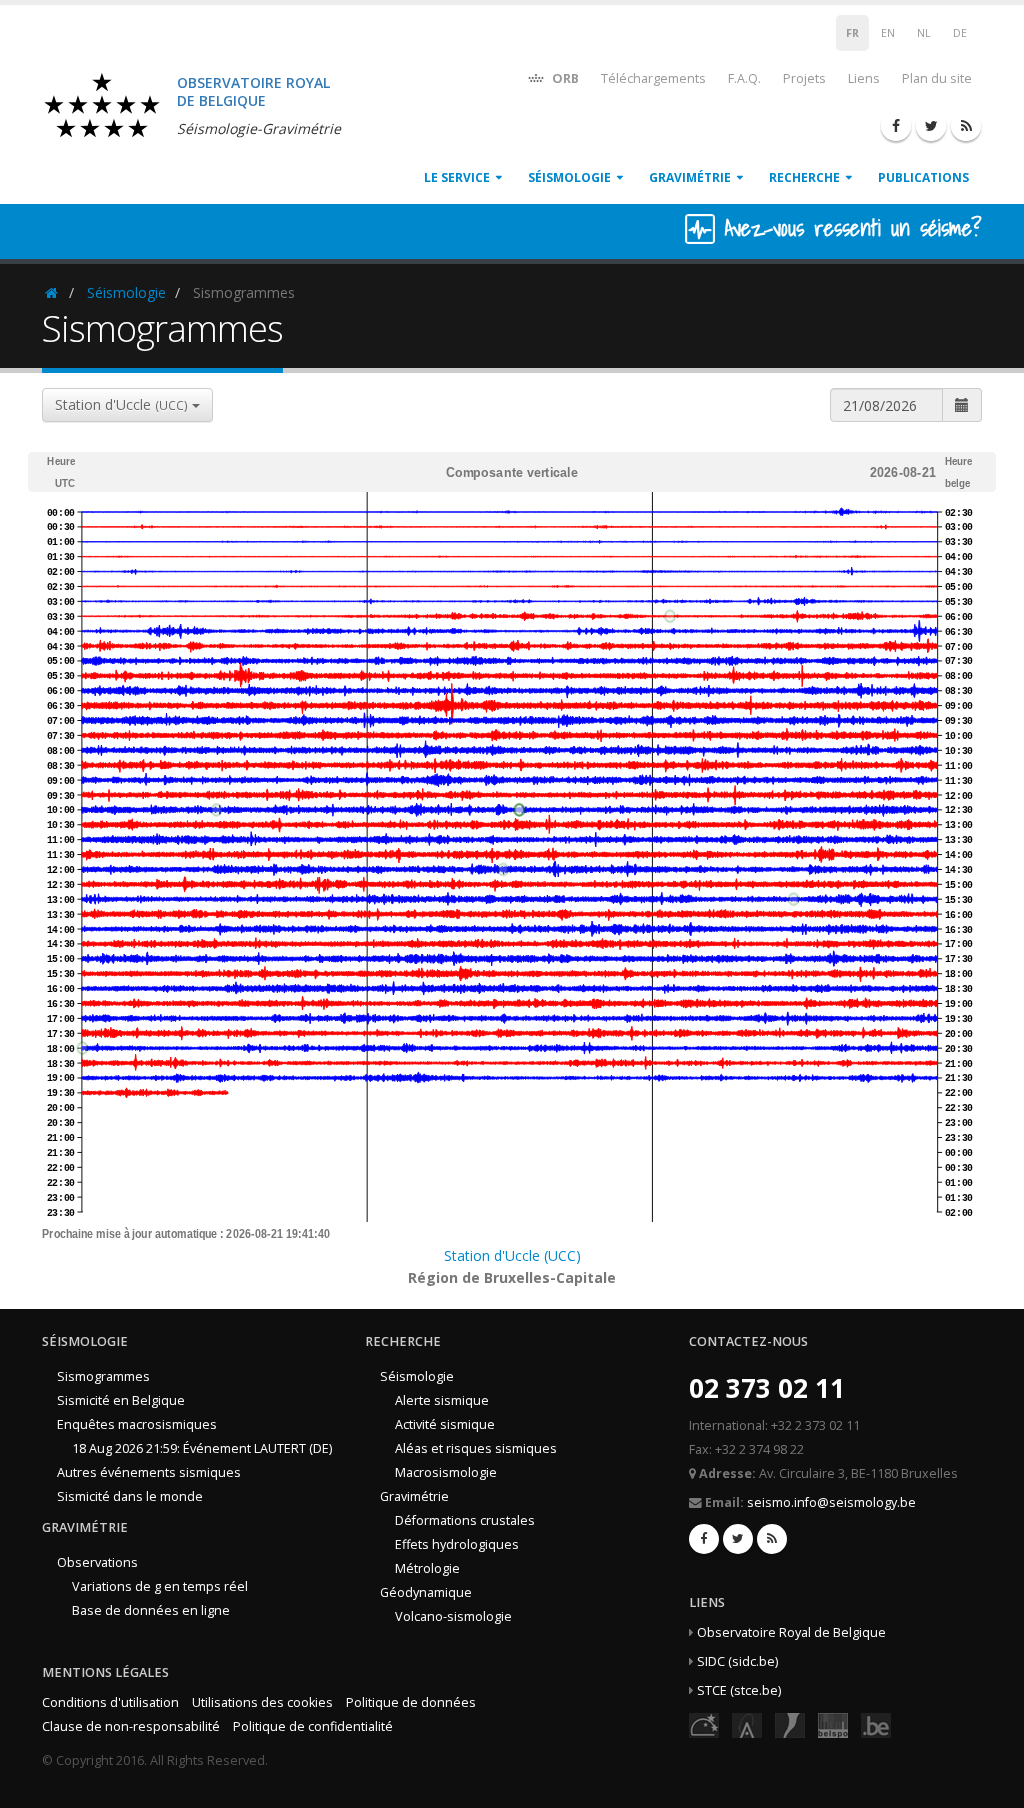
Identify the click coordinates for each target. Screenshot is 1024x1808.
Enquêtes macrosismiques (137, 1424)
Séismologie (569, 177)
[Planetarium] (704, 1724)
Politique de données (411, 1702)
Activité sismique (445, 1424)
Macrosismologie (446, 1472)
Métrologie (427, 1568)
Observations (97, 1562)
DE (960, 33)
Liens (864, 78)
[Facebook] (896, 126)
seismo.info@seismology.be (831, 1502)
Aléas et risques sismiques (476, 1448)
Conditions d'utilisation (110, 1702)
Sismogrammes (103, 1376)
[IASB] (747, 1724)
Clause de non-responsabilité (131, 1726)
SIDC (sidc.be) (737, 1661)
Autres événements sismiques (149, 1472)
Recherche (804, 177)
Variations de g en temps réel (160, 1586)
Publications (923, 177)
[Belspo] (833, 1724)
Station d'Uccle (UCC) (512, 1255)
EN (888, 33)
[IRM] (790, 1724)
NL (924, 33)
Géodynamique (426, 1592)
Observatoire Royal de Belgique (791, 1632)
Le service (457, 177)
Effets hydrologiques (457, 1544)
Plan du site (937, 78)
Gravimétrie (690, 177)
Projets (804, 78)
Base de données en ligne (151, 1610)
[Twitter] (931, 126)
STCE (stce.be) (739, 1690)
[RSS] (966, 126)
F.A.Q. (744, 78)
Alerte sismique (442, 1400)
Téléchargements (653, 78)
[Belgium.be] (876, 1724)
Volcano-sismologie (453, 1616)
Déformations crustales (465, 1520)
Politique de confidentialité (313, 1726)
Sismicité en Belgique (121, 1400)
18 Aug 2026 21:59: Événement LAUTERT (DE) (202, 1448)
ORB (564, 78)
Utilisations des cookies (262, 1702)
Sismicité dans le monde (130, 1496)
